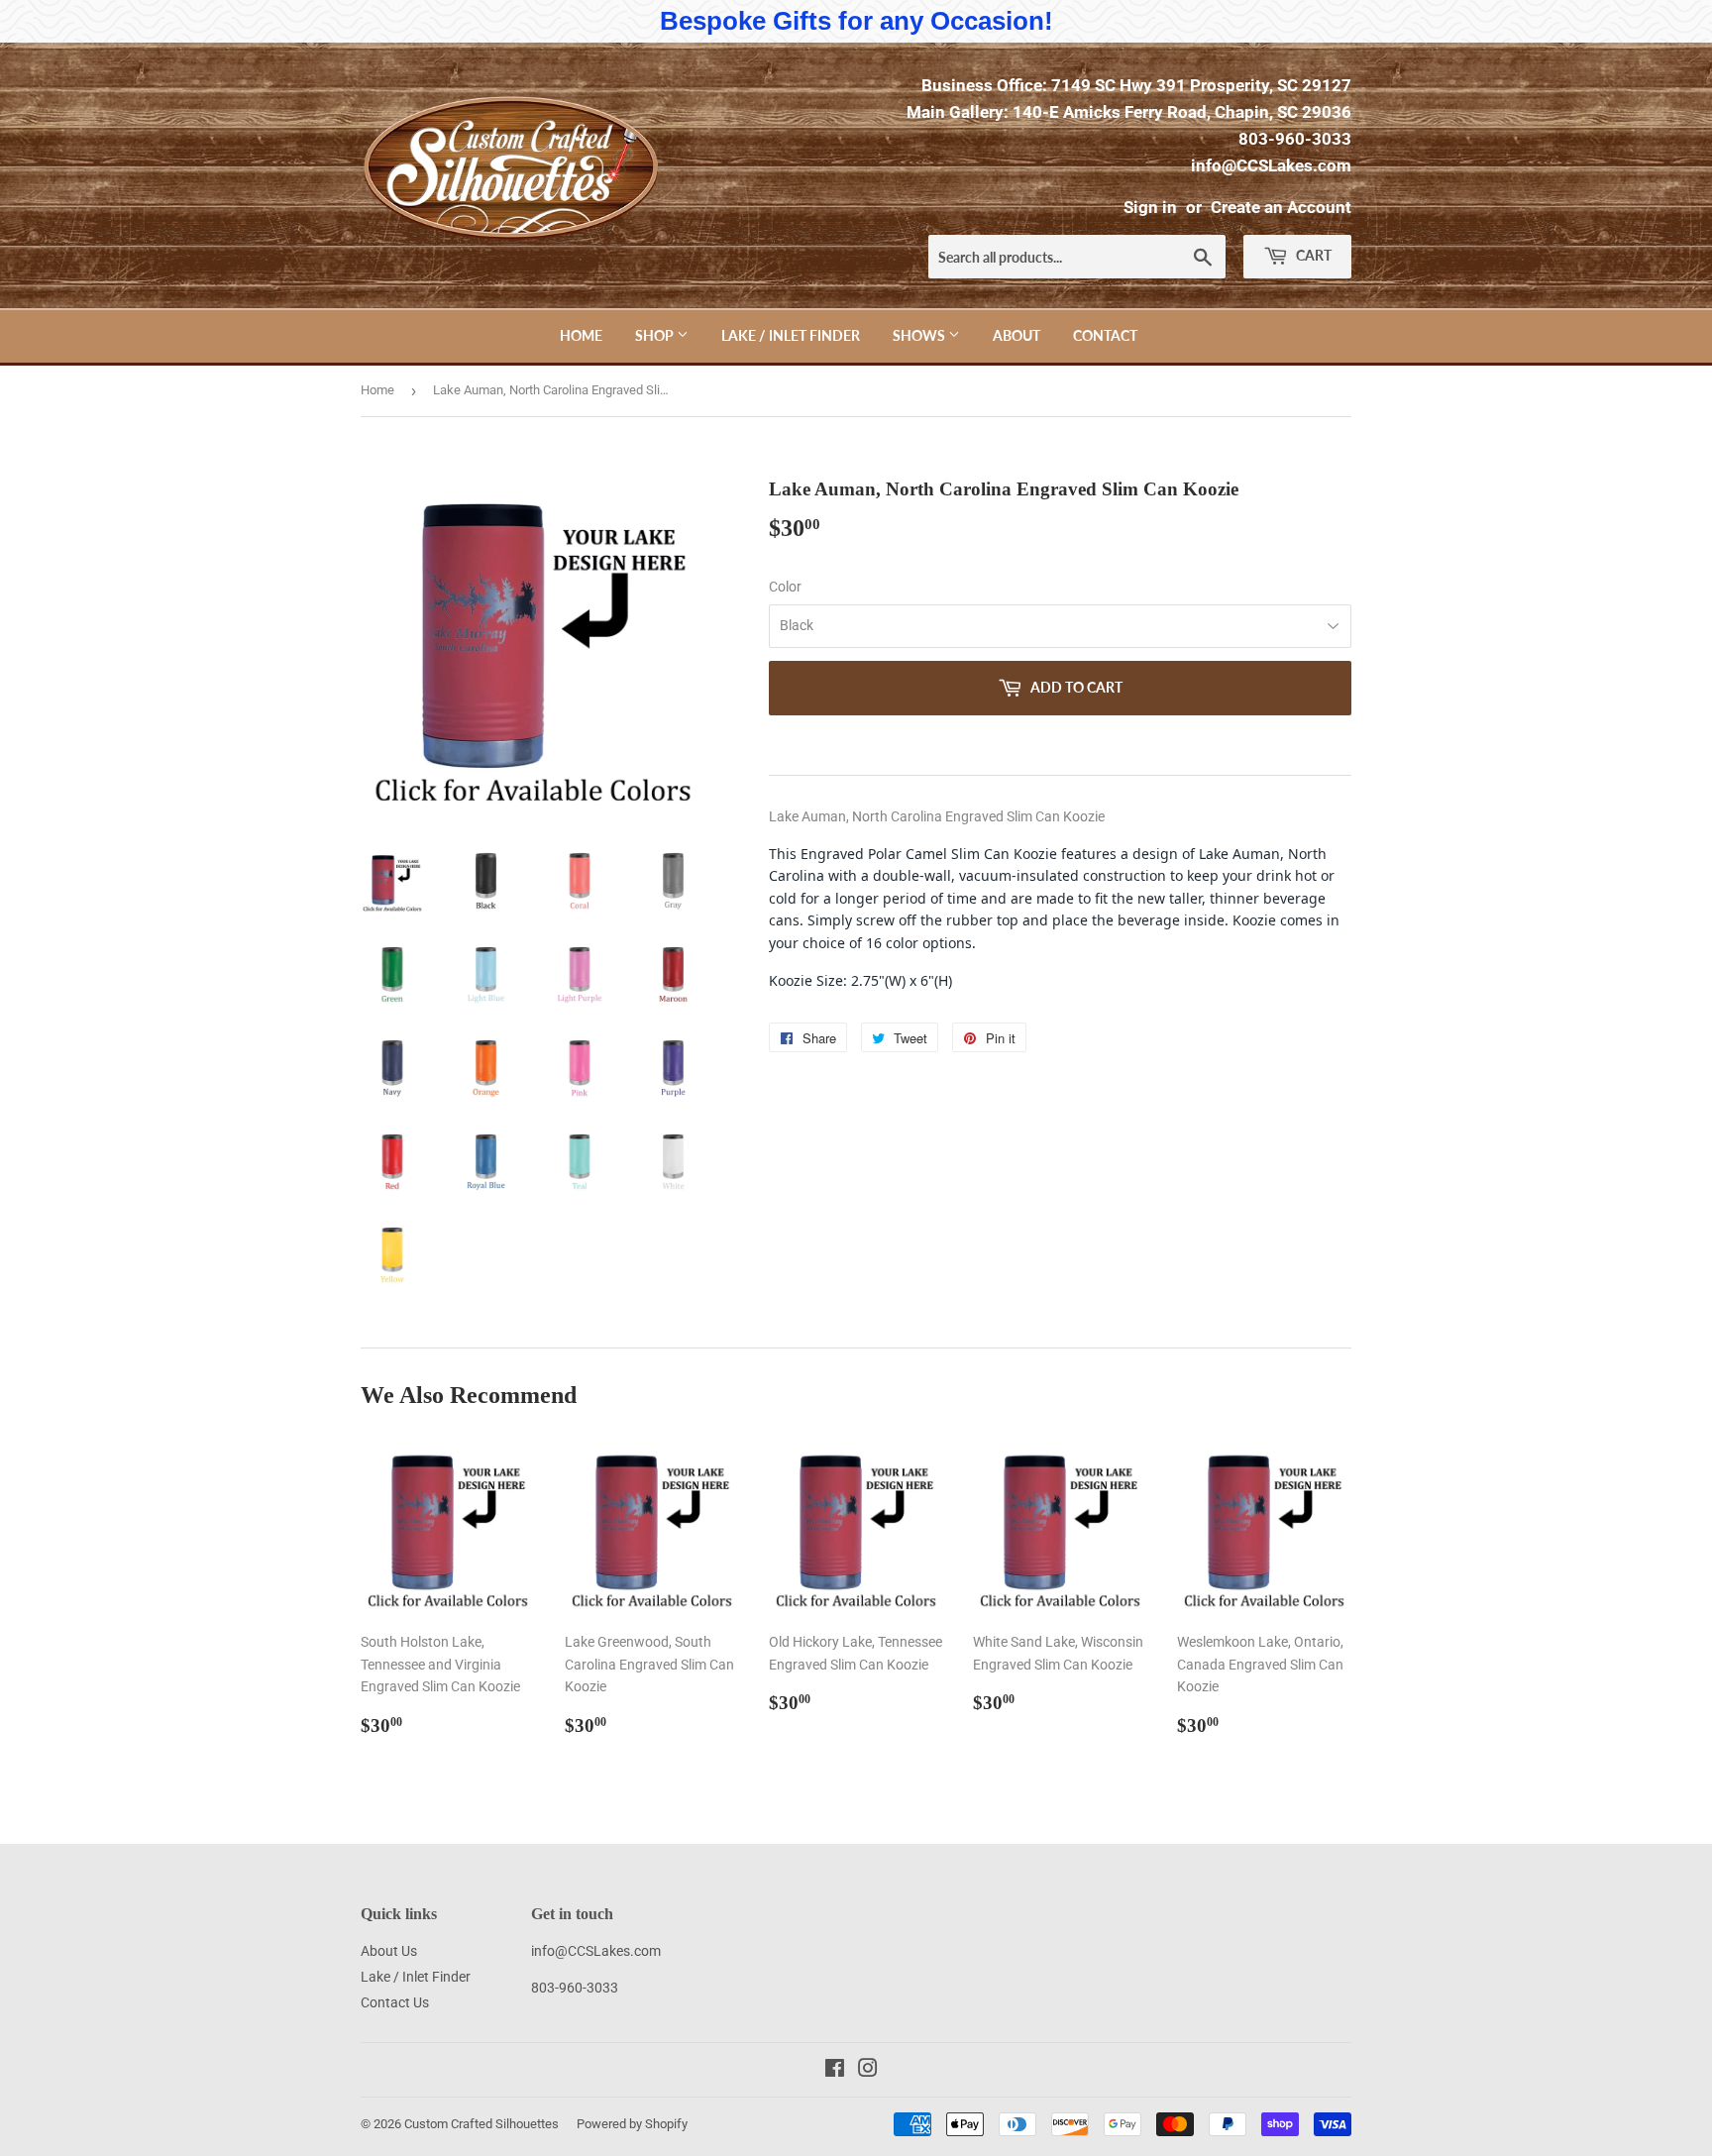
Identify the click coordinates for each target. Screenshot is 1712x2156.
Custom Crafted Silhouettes (481, 2124)
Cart (1312, 255)
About (1016, 335)
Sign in (1150, 207)
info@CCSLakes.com (1271, 165)
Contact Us (395, 2002)
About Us (389, 1951)
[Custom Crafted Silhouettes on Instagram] (868, 2071)
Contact (1105, 335)
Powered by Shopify (632, 2124)
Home (581, 335)
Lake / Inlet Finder (791, 335)
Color (785, 587)
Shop (656, 335)
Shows (920, 335)
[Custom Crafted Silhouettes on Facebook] (835, 2071)
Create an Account (1281, 207)
